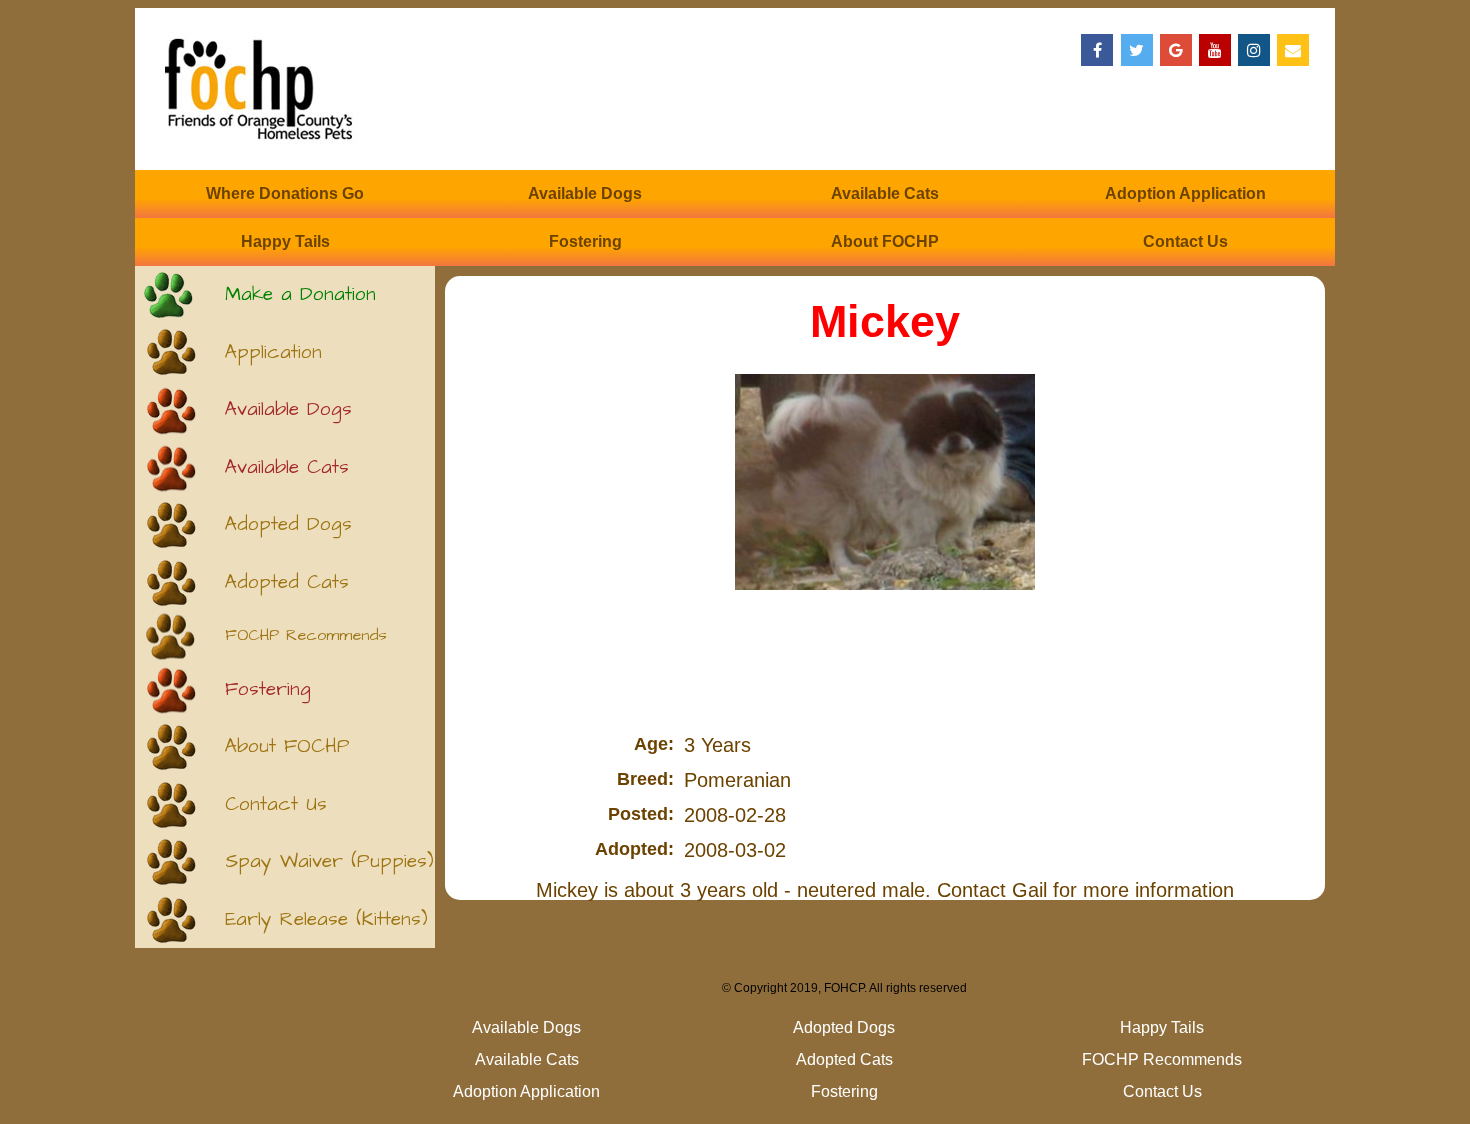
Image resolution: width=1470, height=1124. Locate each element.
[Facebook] (1097, 50)
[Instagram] (1254, 50)
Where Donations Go (285, 193)
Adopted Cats (287, 582)
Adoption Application (1185, 193)
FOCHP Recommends (306, 635)
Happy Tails (285, 241)
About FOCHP (885, 241)
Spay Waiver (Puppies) (329, 861)
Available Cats (885, 193)
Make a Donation (300, 294)
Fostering (585, 241)
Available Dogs (585, 193)
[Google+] (1176, 50)
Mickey (885, 321)
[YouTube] (1215, 50)
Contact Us (1185, 241)
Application (273, 352)
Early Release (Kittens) (326, 919)
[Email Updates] (1293, 50)
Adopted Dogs (288, 524)
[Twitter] (1137, 50)
